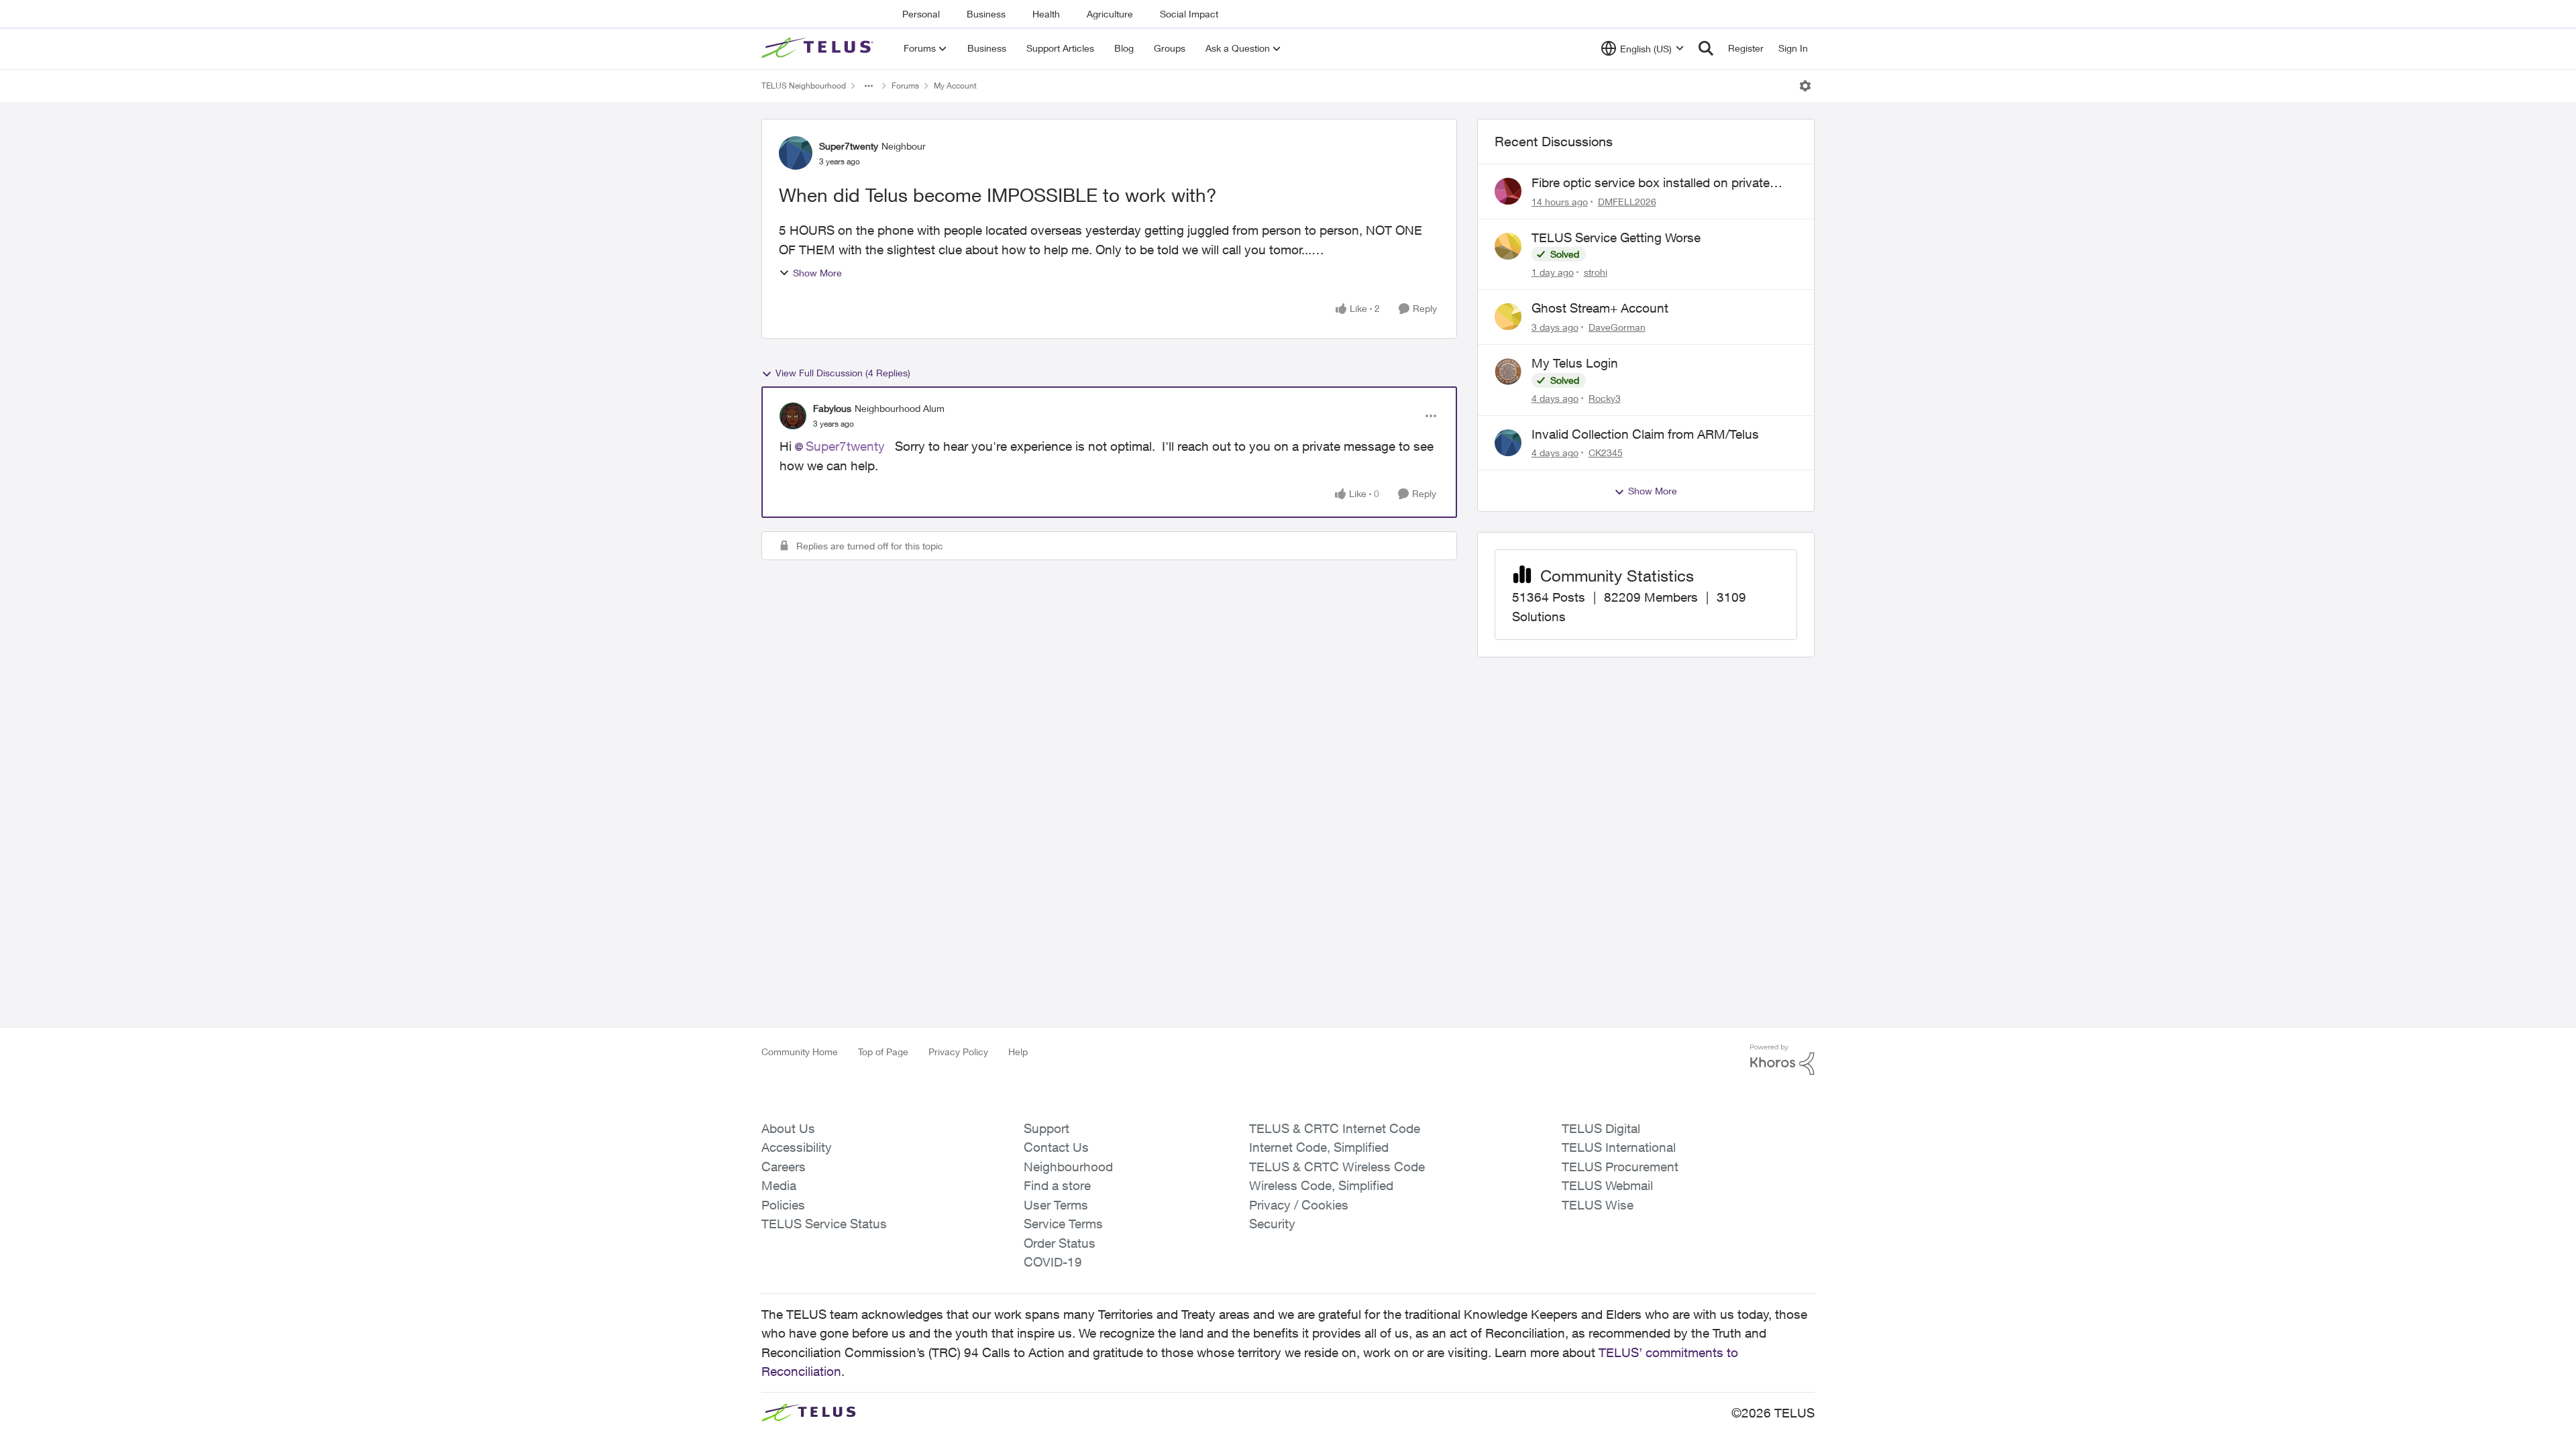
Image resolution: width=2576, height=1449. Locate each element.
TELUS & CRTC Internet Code (1335, 1128)
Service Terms (1063, 1224)
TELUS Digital (1601, 1128)
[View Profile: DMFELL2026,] (1508, 191)
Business (986, 14)
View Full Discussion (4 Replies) (843, 373)
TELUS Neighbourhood (804, 86)
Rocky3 (1605, 398)
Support (1046, 1128)
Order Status (1060, 1243)
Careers (784, 1167)
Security (1272, 1224)
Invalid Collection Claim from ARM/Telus (1645, 434)
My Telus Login (1575, 363)
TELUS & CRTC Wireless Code (1337, 1167)
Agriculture (1110, 14)
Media (779, 1185)
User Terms (1056, 1205)
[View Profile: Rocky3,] (1508, 372)
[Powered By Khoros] (1782, 1060)
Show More (817, 273)
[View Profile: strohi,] (1508, 246)
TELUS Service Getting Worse (1616, 237)
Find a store (1057, 1185)
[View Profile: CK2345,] (1508, 443)
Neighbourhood (1068, 1167)
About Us (788, 1128)
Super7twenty (849, 146)
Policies (783, 1205)
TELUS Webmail (1607, 1185)
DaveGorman (1617, 327)
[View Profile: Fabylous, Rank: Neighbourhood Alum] (793, 416)
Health (1046, 14)
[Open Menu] (1805, 86)
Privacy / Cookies (1299, 1205)
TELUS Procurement (1620, 1167)
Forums (905, 86)
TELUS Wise (1598, 1205)
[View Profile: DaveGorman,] (1508, 317)
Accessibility (797, 1147)
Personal (921, 14)
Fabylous (832, 408)
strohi (1596, 272)
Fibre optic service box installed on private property (1651, 183)
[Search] (1706, 48)
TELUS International (1619, 1147)
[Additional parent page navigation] (869, 86)
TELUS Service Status (824, 1224)
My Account (955, 86)
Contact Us (1056, 1147)
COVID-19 (1053, 1262)
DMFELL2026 (1627, 202)
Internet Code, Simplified (1319, 1147)
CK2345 (1606, 452)
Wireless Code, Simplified (1321, 1185)
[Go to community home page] (819, 48)
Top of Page (883, 1052)
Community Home (800, 1052)
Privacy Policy (958, 1052)
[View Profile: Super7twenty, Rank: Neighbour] (796, 153)
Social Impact (1189, 14)
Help (1018, 1052)
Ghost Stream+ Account (1600, 308)
